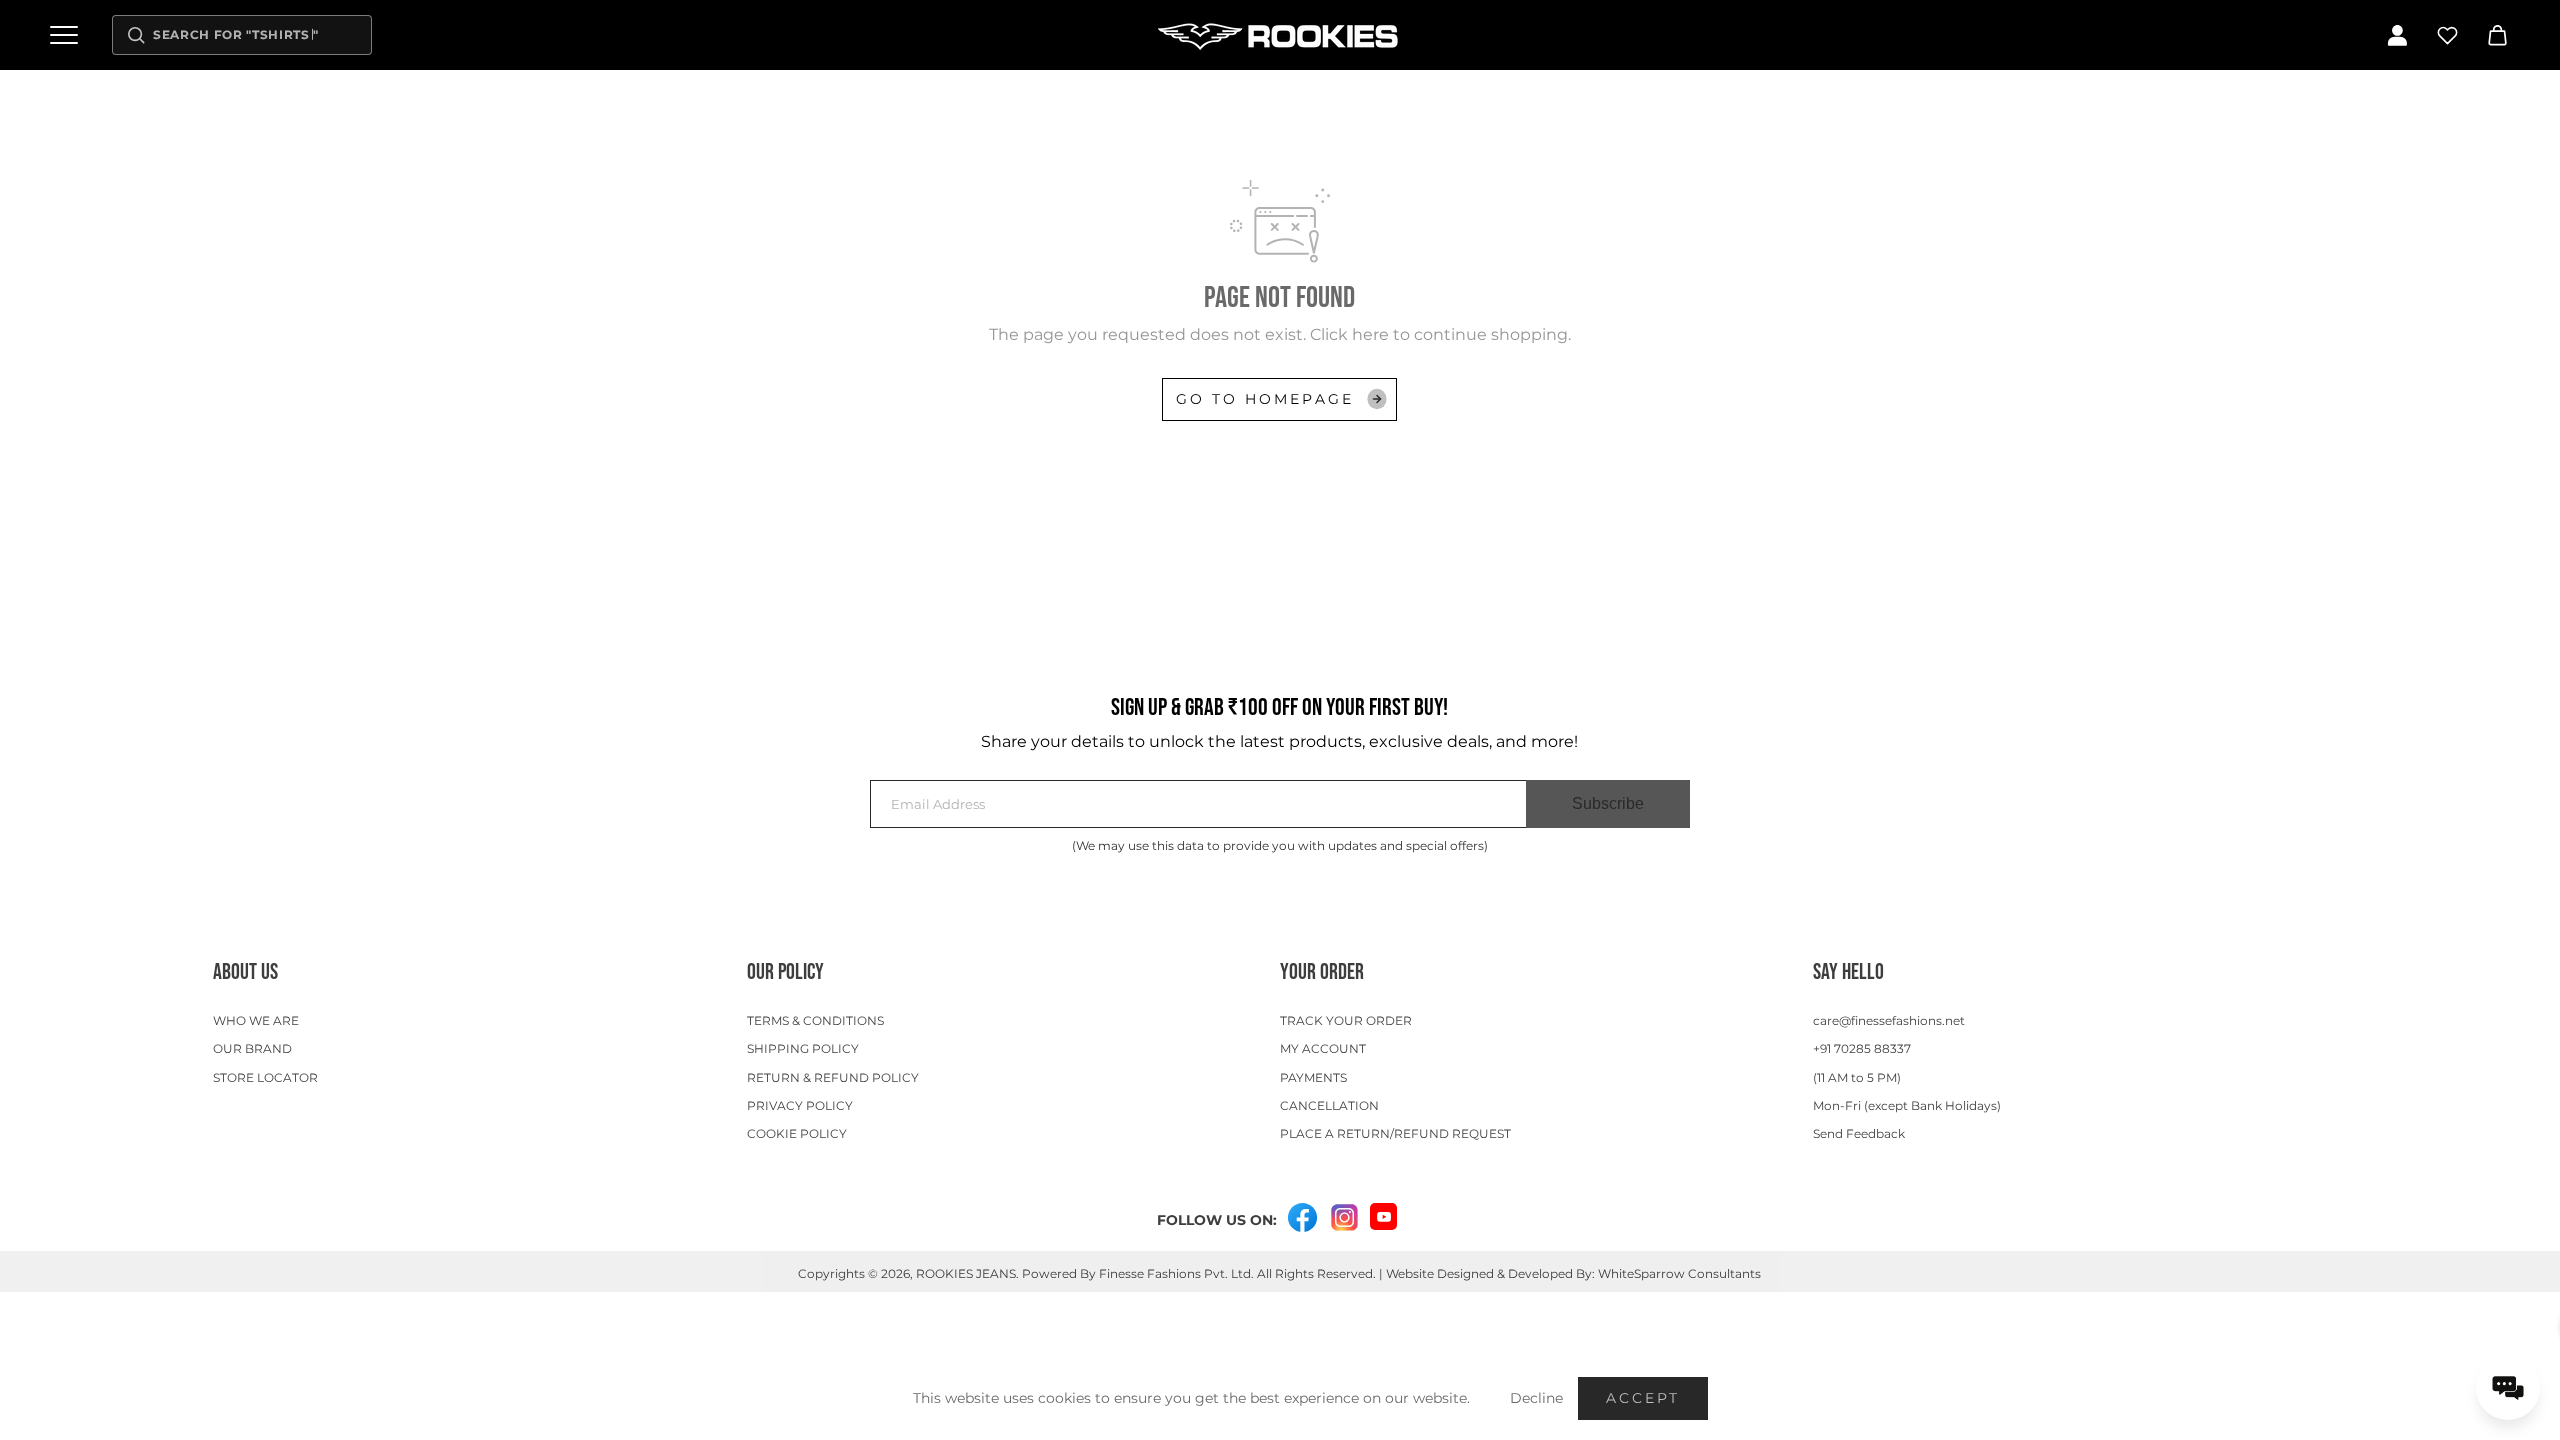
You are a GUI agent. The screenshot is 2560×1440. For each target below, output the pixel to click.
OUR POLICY (785, 972)
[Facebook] (1302, 1218)
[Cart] (2497, 35)
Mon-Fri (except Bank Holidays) (1907, 1105)
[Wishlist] (2447, 35)
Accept (1643, 1398)
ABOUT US (245, 972)
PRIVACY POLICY (800, 1105)
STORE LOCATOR (265, 1077)
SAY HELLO (1848, 972)
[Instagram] (1344, 1218)
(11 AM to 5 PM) (1857, 1077)
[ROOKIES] (1280, 35)
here (1370, 334)
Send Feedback (1859, 1133)
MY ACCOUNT (1323, 1048)
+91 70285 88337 (1862, 1048)
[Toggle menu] (64, 35)
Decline (1536, 1398)
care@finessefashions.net (1889, 1020)
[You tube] (1383, 1216)
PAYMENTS (1313, 1077)
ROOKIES (944, 1273)
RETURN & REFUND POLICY (833, 1077)
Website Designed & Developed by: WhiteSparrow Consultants (1573, 1273)
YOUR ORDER (1322, 972)
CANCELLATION (1329, 1105)
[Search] (136, 35)
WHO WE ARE (256, 1020)
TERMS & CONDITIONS (815, 1020)
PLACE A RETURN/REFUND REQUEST (1395, 1133)
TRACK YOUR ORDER (1346, 1020)
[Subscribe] (1608, 804)
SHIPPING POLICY (803, 1048)
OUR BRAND (252, 1048)
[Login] (2397, 35)
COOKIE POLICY (797, 1133)
